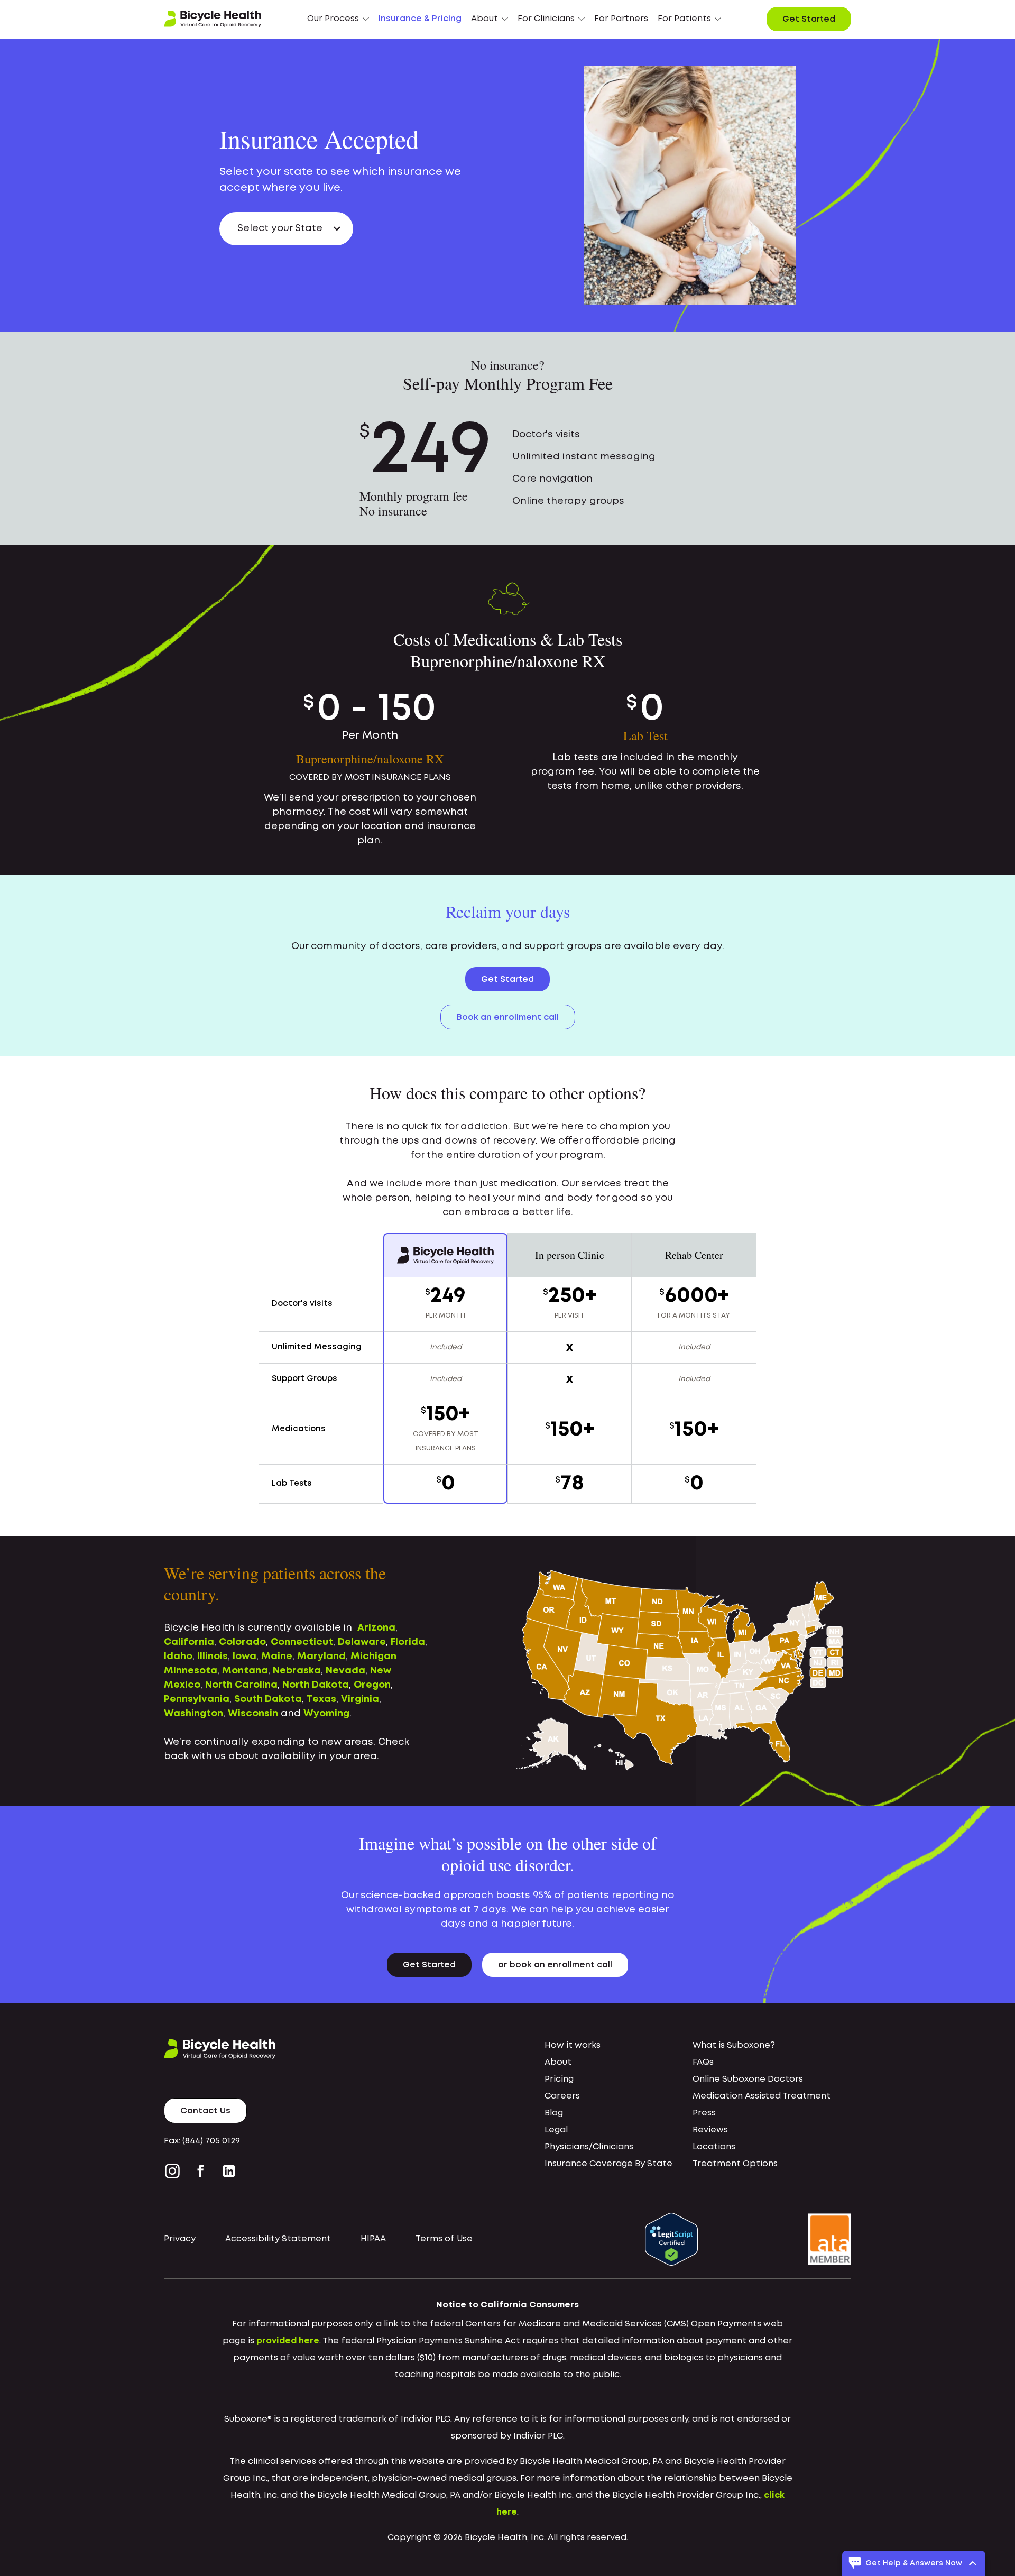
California (189, 1642)
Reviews (710, 2130)
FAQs (703, 2062)
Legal (556, 2130)
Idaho (178, 1657)
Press (704, 2113)
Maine (277, 1657)
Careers (562, 2096)
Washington (193, 1714)
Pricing (559, 2079)
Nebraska (297, 1671)
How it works (573, 2045)
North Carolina (241, 1685)
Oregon (372, 1685)
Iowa (244, 1657)
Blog (554, 2113)
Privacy (180, 2239)
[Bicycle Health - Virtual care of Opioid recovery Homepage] (213, 19)
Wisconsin (253, 1714)
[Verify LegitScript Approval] (671, 2239)
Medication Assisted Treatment (762, 2096)
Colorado (242, 1642)
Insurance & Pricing (420, 19)
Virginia (360, 1699)
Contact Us (205, 2111)
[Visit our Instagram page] (174, 2171)
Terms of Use (444, 2239)
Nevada (345, 1671)
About (558, 2062)
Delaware (362, 1642)
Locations (714, 2147)
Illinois (213, 1657)
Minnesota (191, 1671)
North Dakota (316, 1685)
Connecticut (302, 1642)
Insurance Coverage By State (608, 2164)
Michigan (373, 1657)
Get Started (809, 19)
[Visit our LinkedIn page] (229, 2171)
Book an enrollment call (508, 1018)
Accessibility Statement (278, 2239)
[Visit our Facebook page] (201, 2171)
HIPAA (373, 2239)
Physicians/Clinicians (589, 2147)
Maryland (321, 1657)
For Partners (621, 19)
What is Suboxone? (734, 2045)
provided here (288, 2341)
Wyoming (326, 1714)
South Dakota (268, 1699)
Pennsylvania (197, 1699)
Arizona (376, 1628)
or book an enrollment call (555, 1965)
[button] (338, 19)
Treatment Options (735, 2164)
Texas (321, 1699)
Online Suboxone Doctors (748, 2079)
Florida (408, 1642)
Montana (245, 1671)
